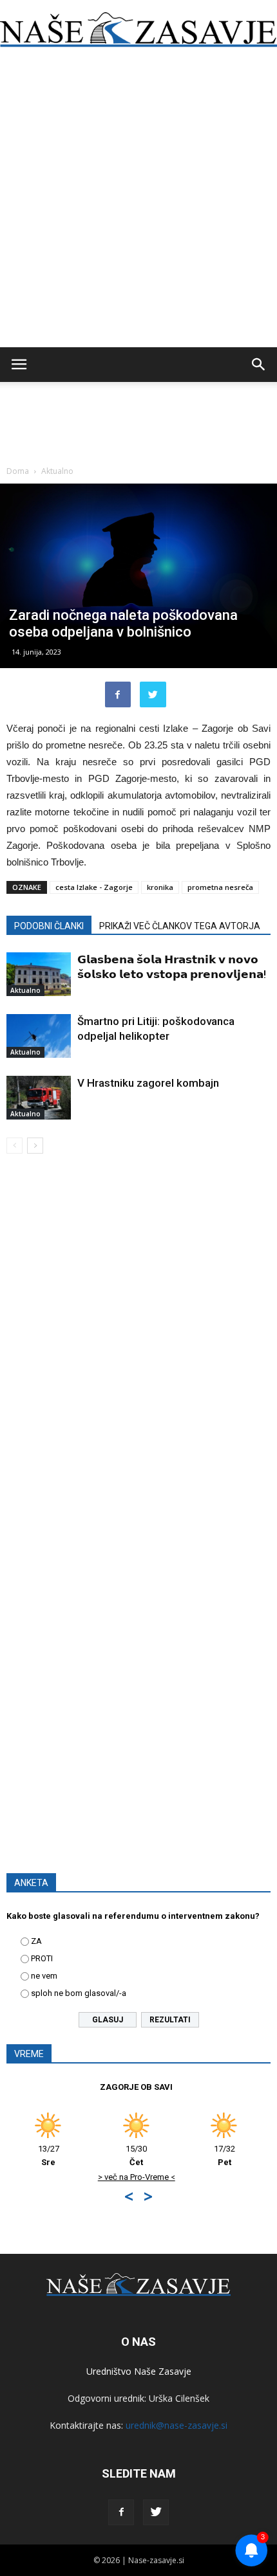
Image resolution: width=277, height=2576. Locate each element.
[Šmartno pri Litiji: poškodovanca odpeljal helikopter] (39, 1036)
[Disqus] (138, 1348)
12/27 (221, 2155)
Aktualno (57, 471)
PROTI (42, 1958)
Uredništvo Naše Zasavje (139, 2371)
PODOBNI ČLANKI (49, 926)
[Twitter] (156, 2512)
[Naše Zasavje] (138, 30)
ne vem (44, 1976)
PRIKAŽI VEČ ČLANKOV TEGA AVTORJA (180, 926)
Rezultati (170, 2020)
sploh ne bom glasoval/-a (79, 1993)
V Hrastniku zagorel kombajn (148, 1083)
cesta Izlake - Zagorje (94, 887)
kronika (160, 887)
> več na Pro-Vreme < (44, 2177)
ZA (36, 1941)
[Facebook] (121, 2512)
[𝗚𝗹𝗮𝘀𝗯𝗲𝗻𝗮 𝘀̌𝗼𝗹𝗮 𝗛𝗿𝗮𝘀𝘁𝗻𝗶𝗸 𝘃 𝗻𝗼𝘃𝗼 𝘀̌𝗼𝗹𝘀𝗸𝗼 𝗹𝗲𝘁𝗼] (39, 975)
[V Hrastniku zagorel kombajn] (39, 1098)
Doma (18, 471)
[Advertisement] (138, 203)
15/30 (45, 2155)
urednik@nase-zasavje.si (177, 2425)
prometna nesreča (220, 887)
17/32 (132, 2155)
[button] (259, 365)
